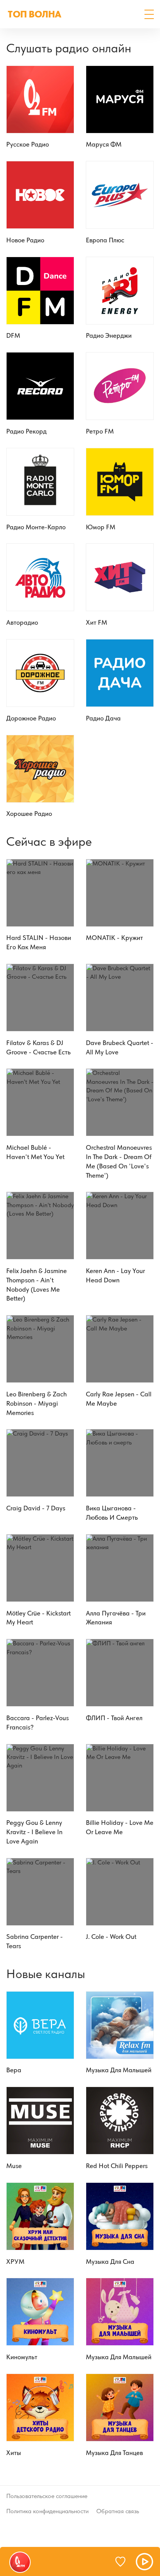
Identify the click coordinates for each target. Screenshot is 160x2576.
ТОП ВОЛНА (35, 14)
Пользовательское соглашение (47, 2496)
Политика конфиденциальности (47, 2511)
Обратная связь (118, 2511)
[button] (149, 14)
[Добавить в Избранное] (124, 2562)
